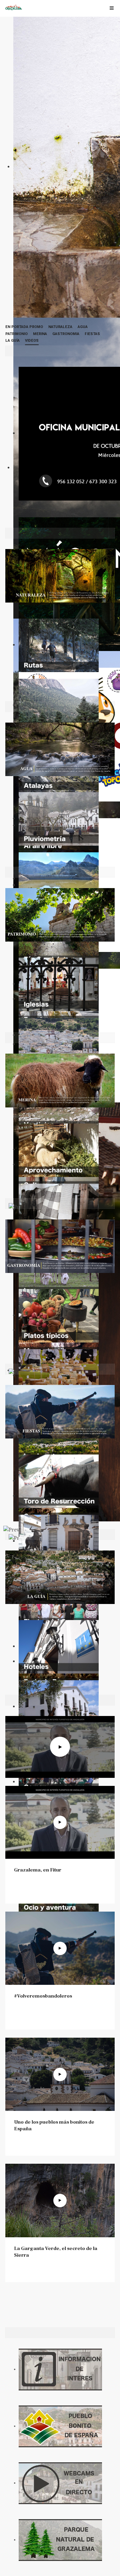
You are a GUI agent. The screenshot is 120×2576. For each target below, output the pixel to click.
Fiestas (92, 334)
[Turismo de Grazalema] (14, 7)
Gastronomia (66, 334)
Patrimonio (16, 334)
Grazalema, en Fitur (38, 1870)
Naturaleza (60, 327)
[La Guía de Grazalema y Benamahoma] (60, 1577)
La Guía (12, 341)
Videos (32, 341)
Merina (40, 334)
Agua (83, 327)
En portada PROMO (24, 327)
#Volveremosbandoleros (43, 1996)
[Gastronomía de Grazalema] (60, 1246)
